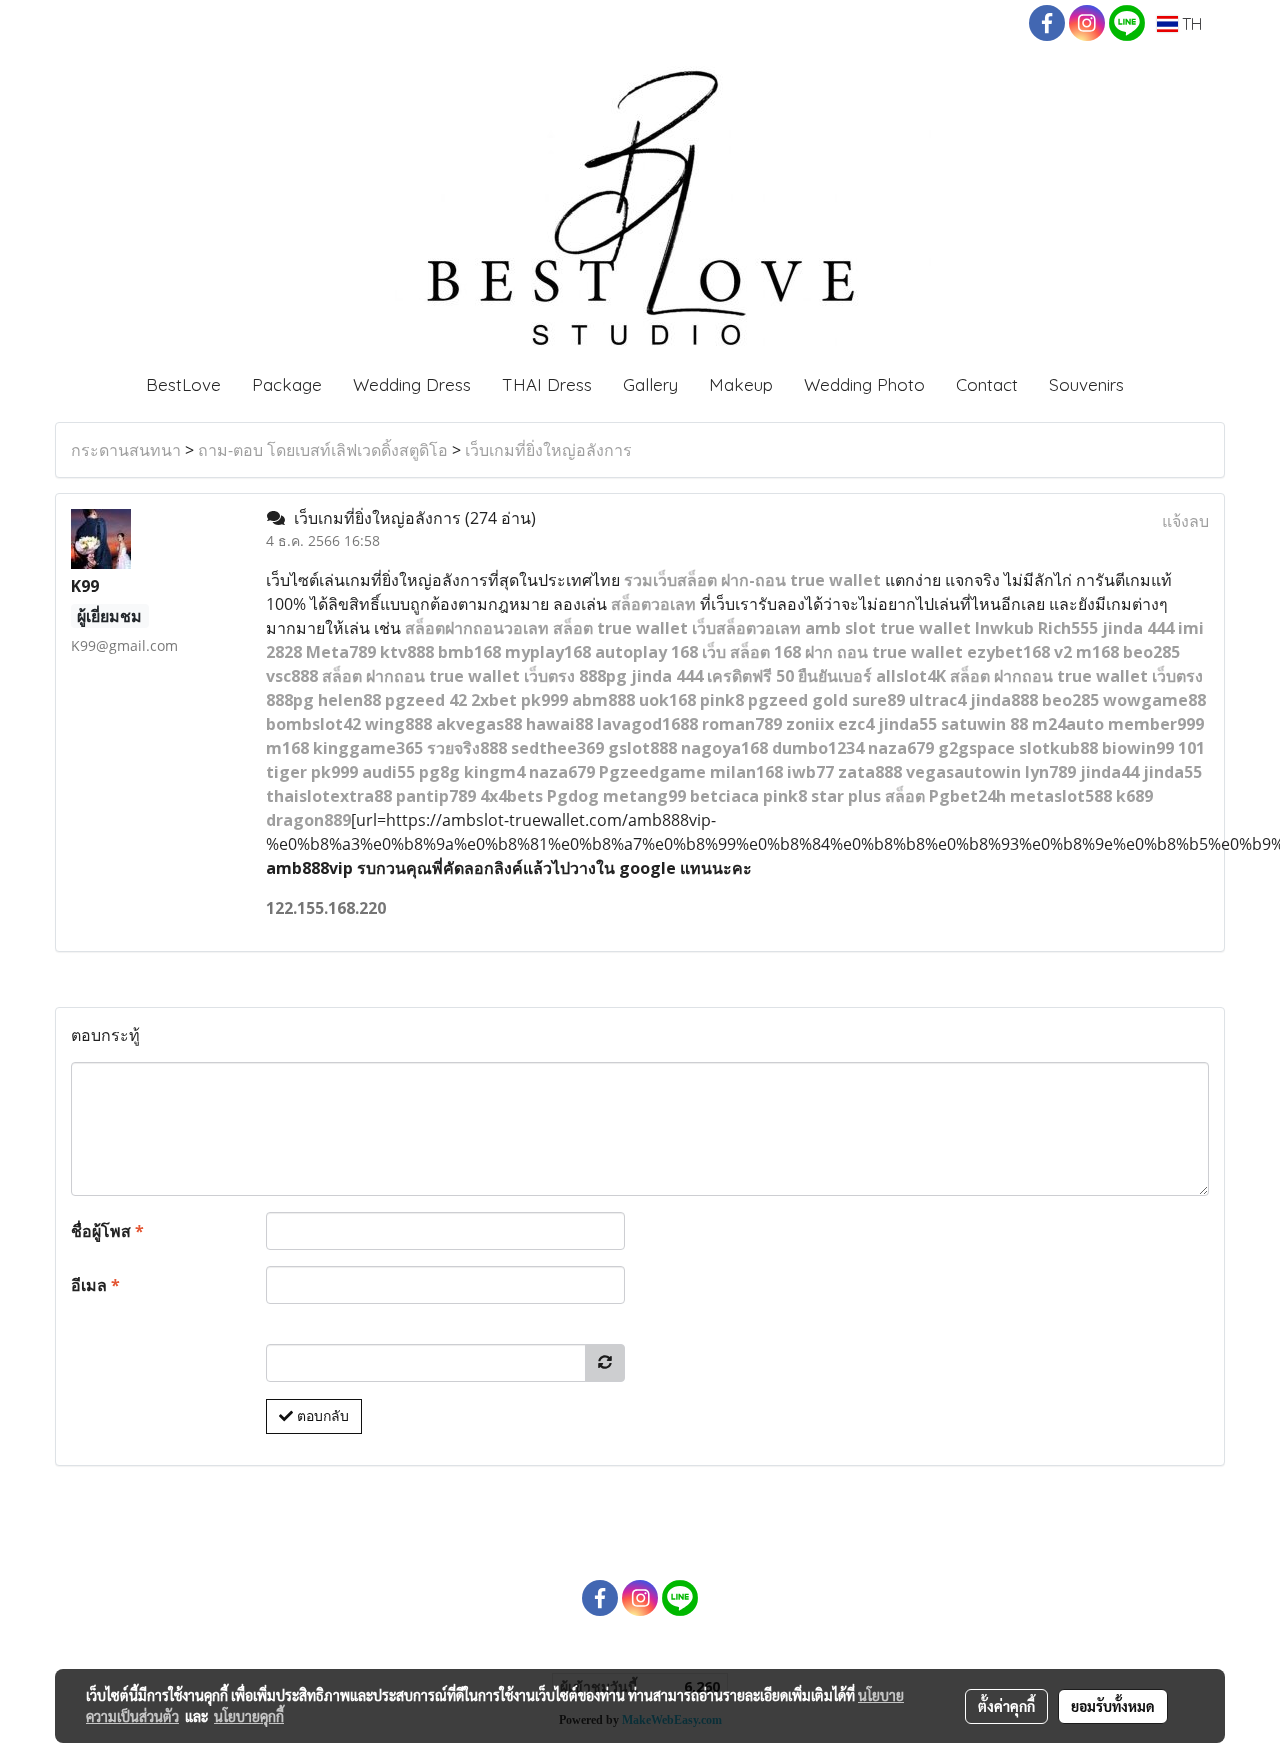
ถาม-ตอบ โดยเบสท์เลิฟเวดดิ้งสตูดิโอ (323, 450)
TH (1190, 24)
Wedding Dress (412, 384)
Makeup (741, 384)
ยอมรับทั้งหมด (1113, 1706)
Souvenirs (1086, 384)
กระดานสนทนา (126, 450)
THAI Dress (547, 384)
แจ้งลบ (1185, 521)
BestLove (183, 384)
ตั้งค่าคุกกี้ (1006, 1706)
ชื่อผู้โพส (107, 1231)
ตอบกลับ (321, 1416)
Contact (987, 384)
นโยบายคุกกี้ (249, 1716)
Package (287, 384)
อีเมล (95, 1285)
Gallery (650, 384)
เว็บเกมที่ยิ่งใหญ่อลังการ (548, 450)
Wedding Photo (864, 384)
